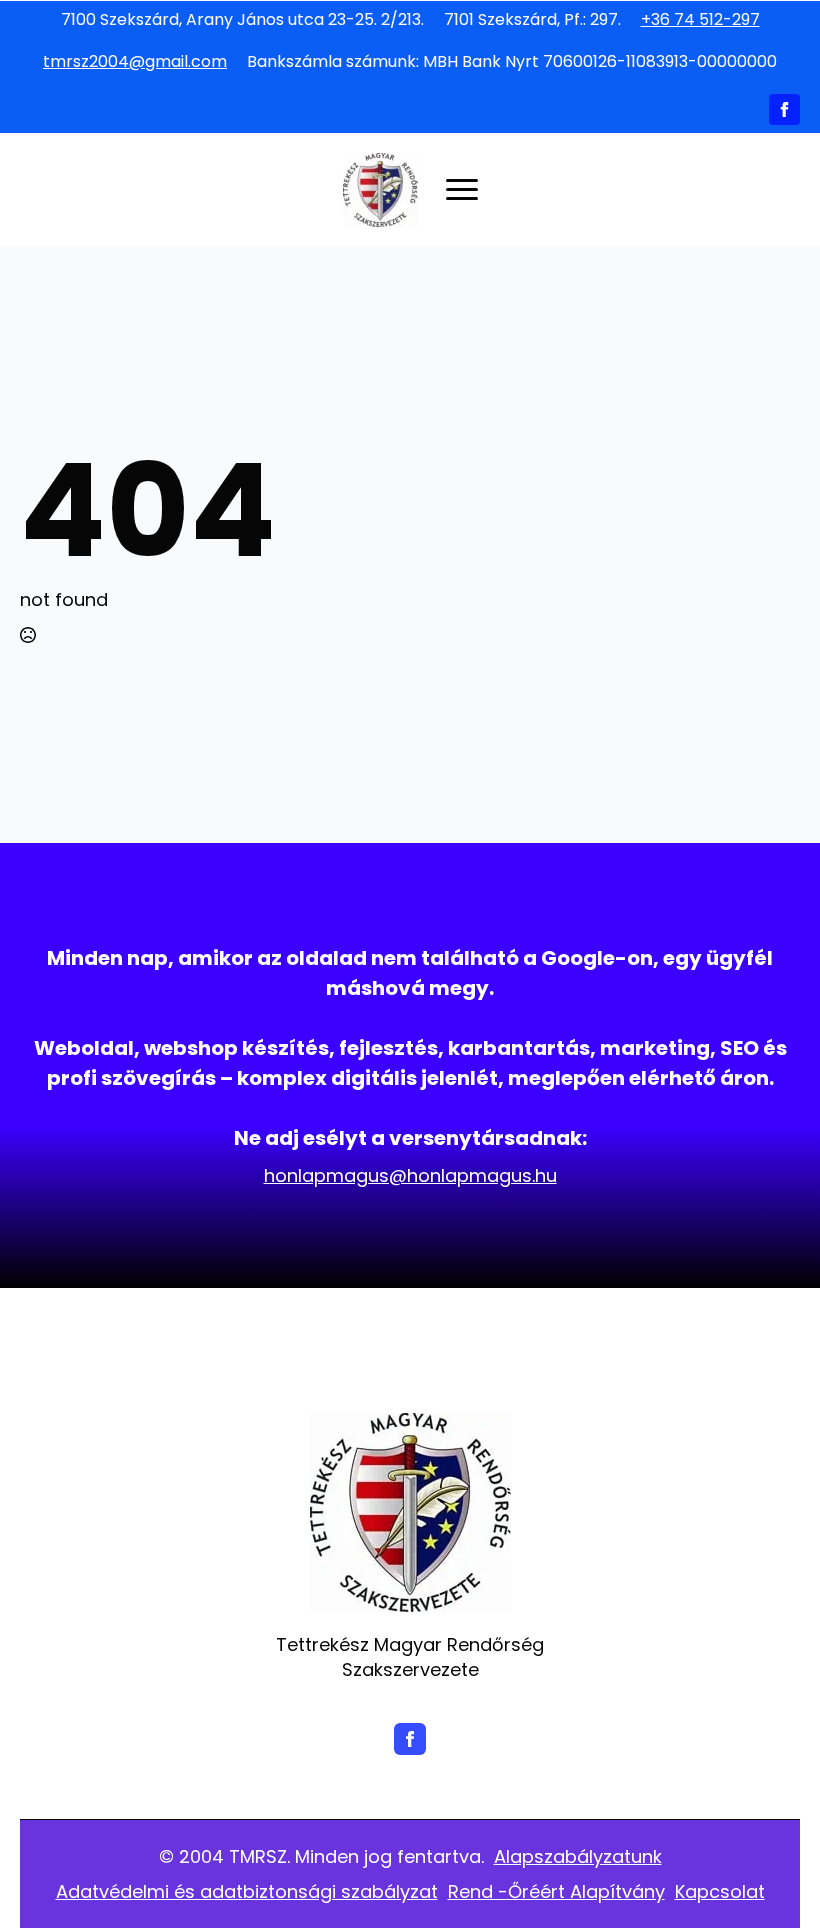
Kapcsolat (720, 1891)
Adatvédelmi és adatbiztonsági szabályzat (247, 1891)
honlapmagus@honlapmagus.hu (410, 1175)
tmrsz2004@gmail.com (135, 62)
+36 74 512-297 (700, 20)
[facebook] (784, 109)
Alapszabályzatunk (578, 1856)
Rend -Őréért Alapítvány (556, 1891)
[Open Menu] (462, 190)
